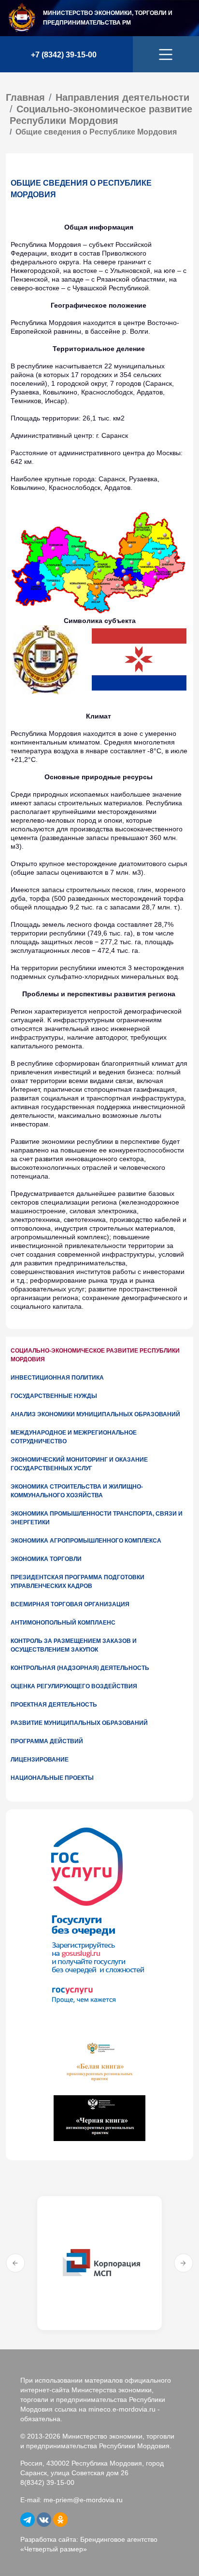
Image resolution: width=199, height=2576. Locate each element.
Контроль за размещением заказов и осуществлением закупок (74, 1645)
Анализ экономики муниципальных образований (95, 1414)
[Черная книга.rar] (99, 2117)
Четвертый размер (54, 2549)
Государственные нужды (54, 1396)
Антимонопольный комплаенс (63, 1623)
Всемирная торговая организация (70, 1604)
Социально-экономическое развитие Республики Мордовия (95, 1355)
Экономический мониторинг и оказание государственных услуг (79, 1464)
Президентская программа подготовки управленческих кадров (78, 1582)
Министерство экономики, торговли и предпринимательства (108, 18)
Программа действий (47, 1741)
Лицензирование (40, 1760)
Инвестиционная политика (57, 1378)
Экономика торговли (46, 1559)
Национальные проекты (52, 1778)
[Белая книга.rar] (99, 2062)
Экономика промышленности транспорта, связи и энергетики (97, 1518)
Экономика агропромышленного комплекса (86, 1541)
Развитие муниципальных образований (79, 1723)
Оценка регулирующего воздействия (74, 1686)
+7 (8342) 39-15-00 (64, 55)
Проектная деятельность (54, 1705)
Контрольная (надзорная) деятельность (80, 1668)
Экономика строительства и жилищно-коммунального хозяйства (77, 1491)
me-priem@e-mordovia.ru (83, 2500)
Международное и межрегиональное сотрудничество (74, 1437)
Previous (15, 2263)
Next (184, 2263)
